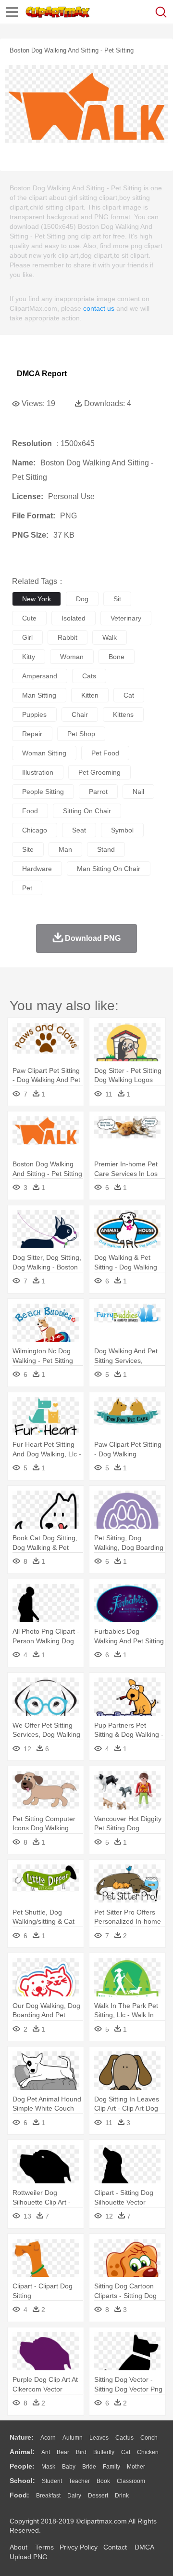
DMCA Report (42, 374)
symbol (122, 830)
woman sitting (44, 753)
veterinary (126, 618)
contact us (99, 308)
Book (103, 2481)
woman (72, 657)
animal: (22, 2452)
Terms (44, 2547)
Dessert (98, 2496)
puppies (34, 714)
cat (129, 695)
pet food (105, 753)
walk (110, 637)
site (28, 849)
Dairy (74, 2496)
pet (27, 888)
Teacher (79, 2481)
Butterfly (104, 2452)
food (30, 811)
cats (89, 676)
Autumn (73, 2438)
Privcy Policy (79, 2547)
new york (37, 599)
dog (82, 599)
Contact (115, 2547)
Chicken (148, 2452)
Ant (46, 2452)
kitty (29, 657)
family (111, 2467)
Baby (69, 2467)
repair (32, 734)
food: (19, 2495)
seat (79, 830)
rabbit (68, 637)
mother (136, 2467)
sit (117, 599)
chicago (35, 830)
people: (22, 2466)
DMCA (144, 2547)
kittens (123, 714)
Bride (89, 2467)
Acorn (48, 2438)
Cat (126, 2452)
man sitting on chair (109, 869)
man (65, 849)
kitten (90, 695)
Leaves (99, 2438)
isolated (74, 618)
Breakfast (48, 2496)
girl (27, 637)
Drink (122, 2496)
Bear (63, 2452)
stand (106, 849)
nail (138, 792)
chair (80, 714)
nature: (22, 2437)
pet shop (81, 734)
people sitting (43, 792)
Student (52, 2481)
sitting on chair (87, 811)
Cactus (124, 2438)
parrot (98, 792)
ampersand (40, 676)
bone (117, 657)
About (19, 2547)
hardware (37, 869)
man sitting (39, 695)
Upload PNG (29, 2557)
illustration (38, 772)
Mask (48, 2467)
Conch (149, 2438)
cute (29, 618)
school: (22, 2481)
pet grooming (99, 772)
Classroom (131, 2481)
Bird (81, 2452)
